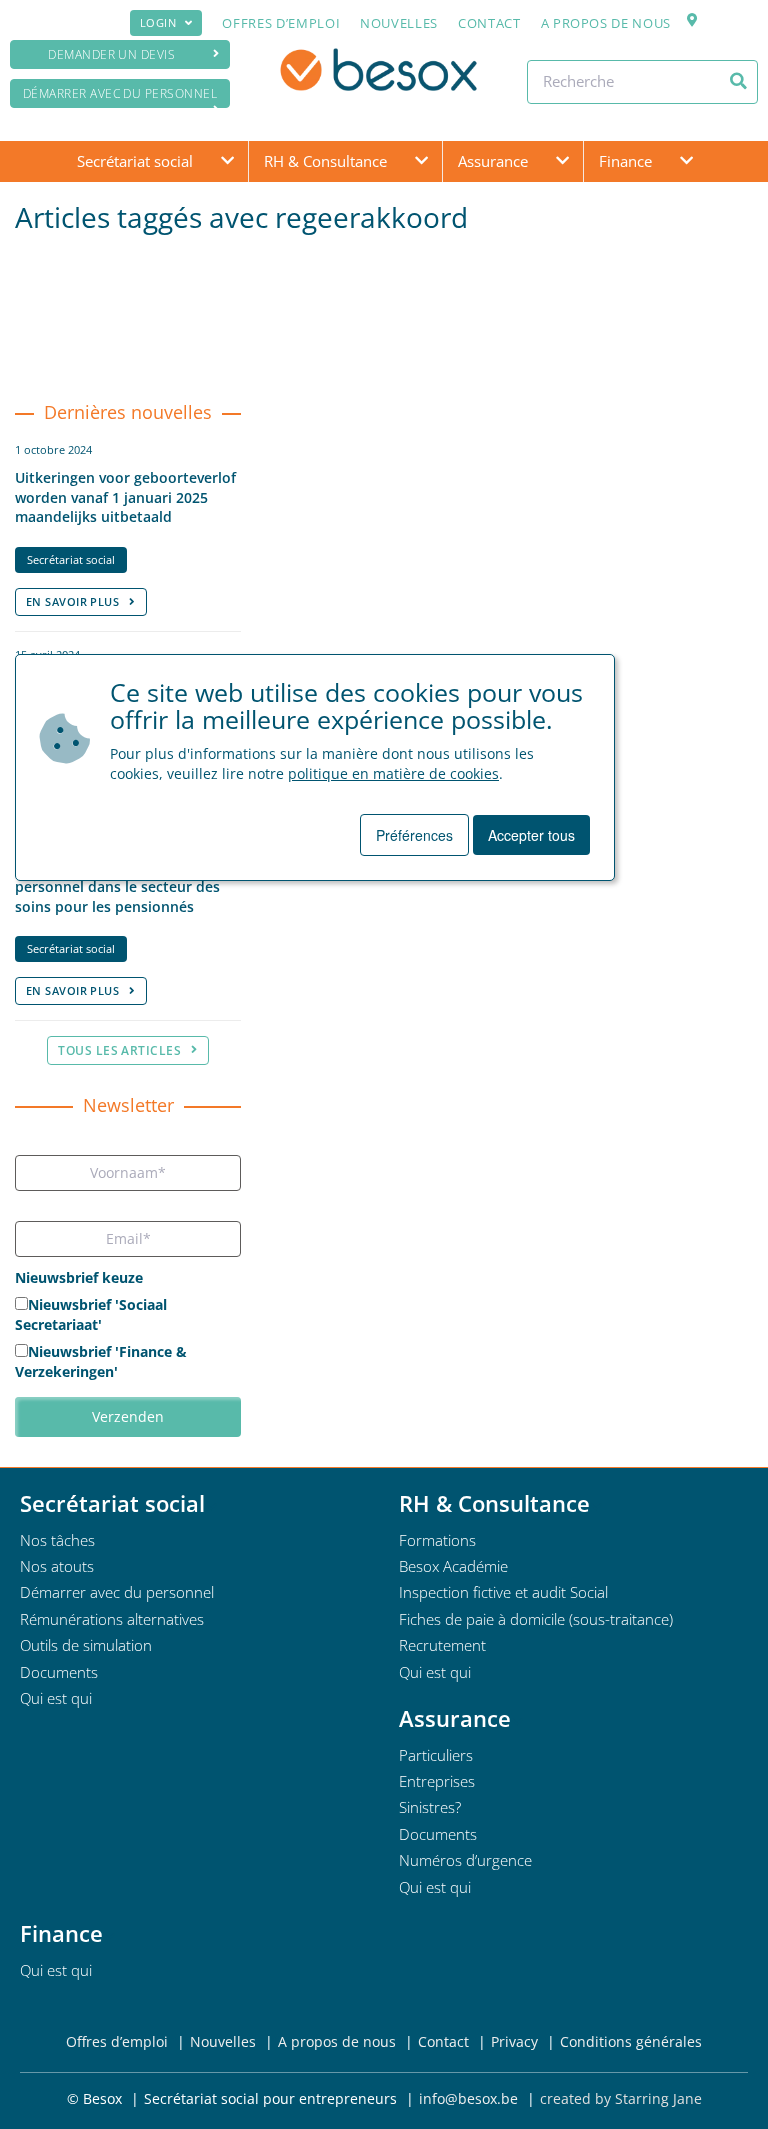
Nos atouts (57, 1566)
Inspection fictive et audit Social (503, 1592)
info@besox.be (468, 2098)
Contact (489, 23)
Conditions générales (631, 2041)
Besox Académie (453, 1566)
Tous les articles (119, 1050)
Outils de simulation (86, 1645)
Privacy (514, 2041)
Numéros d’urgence (465, 1860)
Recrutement (442, 1645)
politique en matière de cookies (393, 773)
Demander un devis (111, 54)
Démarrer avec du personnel (120, 93)
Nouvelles (399, 23)
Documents (59, 1672)
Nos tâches (57, 1540)
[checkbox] (128, 1340)
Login (158, 22)
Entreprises (437, 1781)
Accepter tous (531, 835)
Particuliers (436, 1755)
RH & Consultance (325, 161)
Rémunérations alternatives (112, 1619)
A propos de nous (606, 23)
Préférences (414, 835)
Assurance (493, 161)
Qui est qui (56, 1698)
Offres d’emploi (281, 23)
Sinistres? (430, 1807)
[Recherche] (738, 81)
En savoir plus (72, 601)
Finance (625, 161)
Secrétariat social (135, 161)
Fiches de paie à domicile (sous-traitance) (536, 1619)
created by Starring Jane (621, 2098)
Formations (437, 1540)
